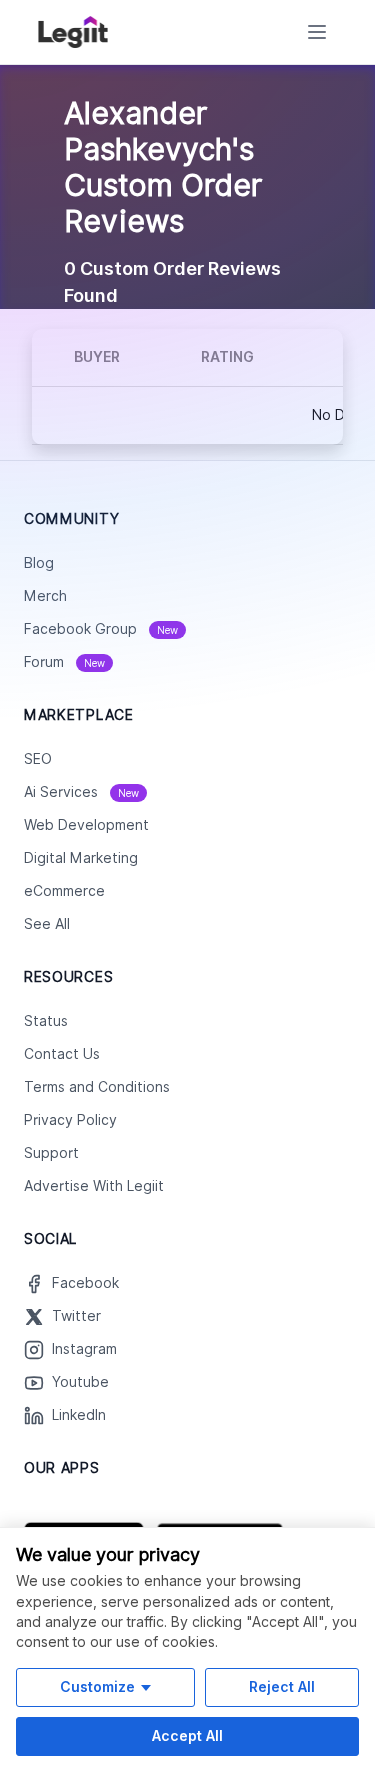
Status (46, 1021)
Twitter (76, 1316)
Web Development (86, 825)
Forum (64, 662)
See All (47, 924)
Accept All (187, 1735)
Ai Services (81, 792)
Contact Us (62, 1054)
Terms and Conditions (97, 1087)
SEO (38, 759)
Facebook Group (101, 629)
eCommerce (64, 891)
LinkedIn (79, 1415)
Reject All (282, 1686)
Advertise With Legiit (94, 1186)
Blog (39, 563)
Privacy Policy (70, 1120)
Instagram (84, 1349)
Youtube (80, 1382)
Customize (97, 1686)
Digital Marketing (81, 858)
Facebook (85, 1283)
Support (51, 1153)
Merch (45, 596)
